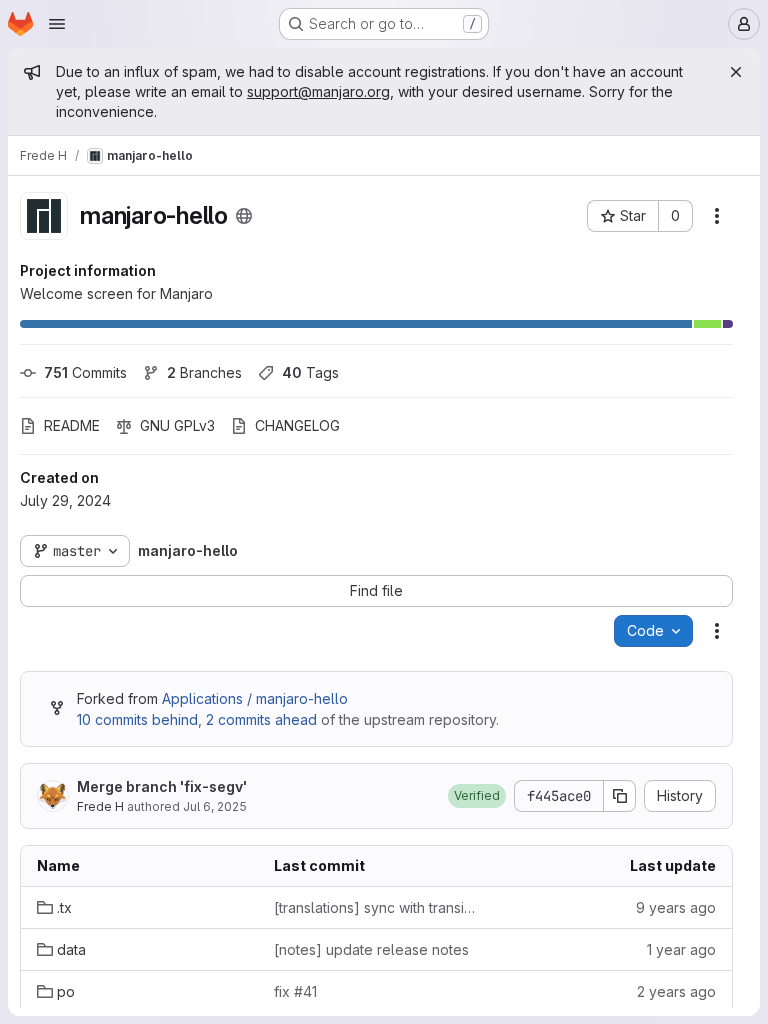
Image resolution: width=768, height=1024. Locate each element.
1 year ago (681, 949)
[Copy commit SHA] (620, 796)
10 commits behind (137, 719)
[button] (477, 796)
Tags (310, 372)
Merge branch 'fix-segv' (162, 786)
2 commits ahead (261, 719)
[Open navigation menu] (57, 24)
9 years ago (676, 907)
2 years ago (676, 991)
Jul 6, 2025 (215, 806)
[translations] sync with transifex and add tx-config (376, 907)
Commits (85, 372)
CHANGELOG (297, 425)
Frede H (100, 806)
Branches (204, 372)
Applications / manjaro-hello (255, 698)
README (72, 425)
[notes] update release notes (371, 949)
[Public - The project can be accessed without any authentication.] (244, 216)
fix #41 (295, 991)
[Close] (736, 72)
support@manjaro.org (318, 91)
